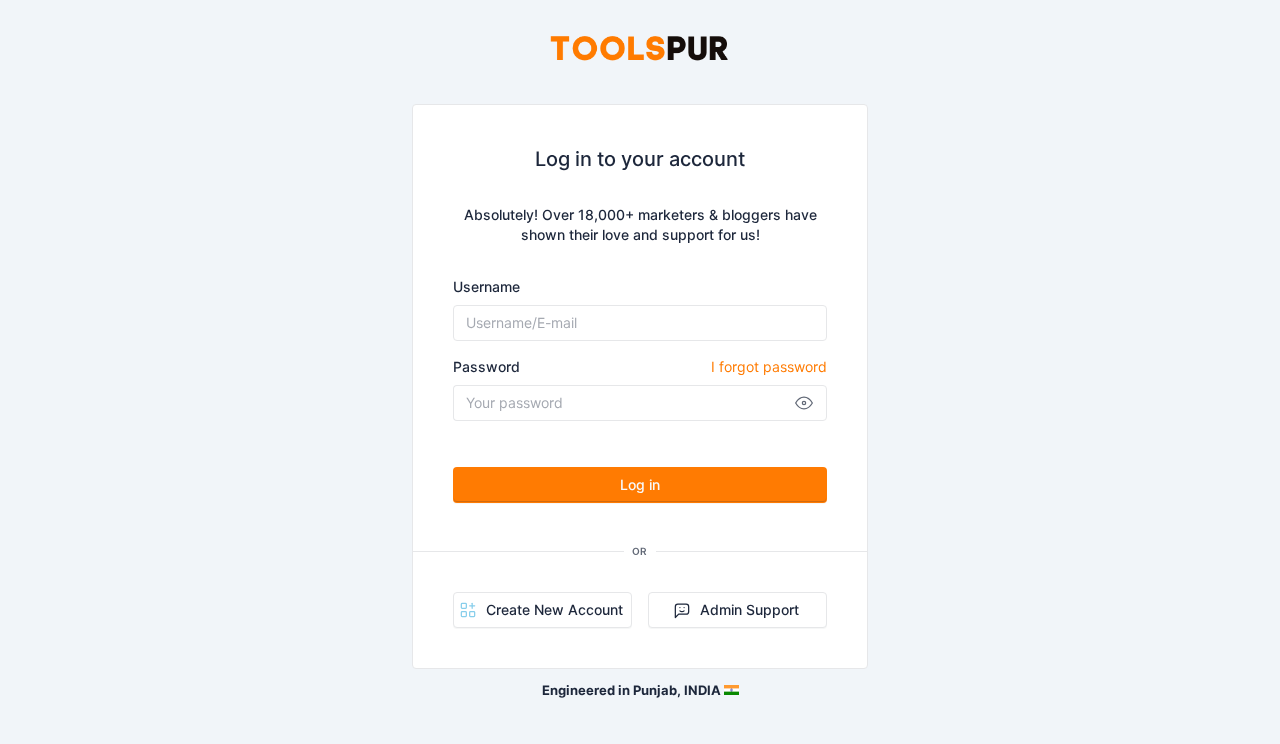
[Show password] (804, 403)
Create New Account (554, 609)
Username (486, 286)
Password (640, 366)
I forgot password (769, 366)
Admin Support (749, 609)
